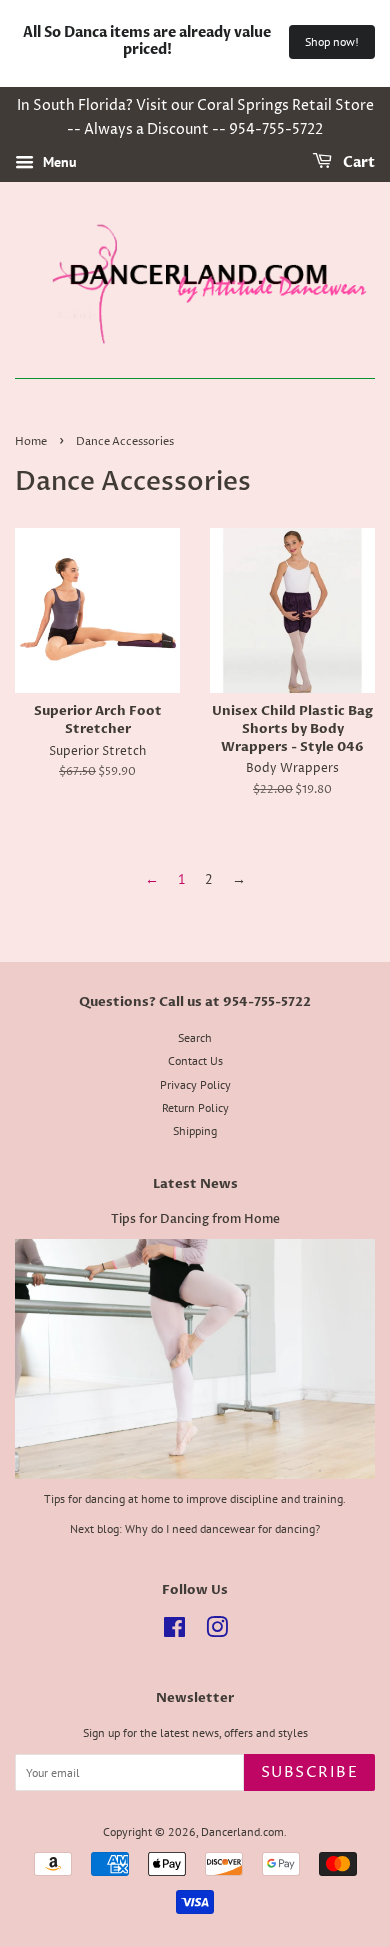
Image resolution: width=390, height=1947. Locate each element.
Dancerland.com (242, 1831)
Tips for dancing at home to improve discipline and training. (195, 1498)
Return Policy (195, 1107)
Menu (58, 162)
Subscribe (310, 1772)
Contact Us (195, 1060)
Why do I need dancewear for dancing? (222, 1528)
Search (195, 1037)
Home (31, 442)
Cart (357, 162)
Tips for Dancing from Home (195, 1219)
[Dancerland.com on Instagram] (217, 1631)
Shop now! (332, 41)
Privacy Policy (195, 1084)
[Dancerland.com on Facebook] (174, 1631)
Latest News (195, 1184)
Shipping (195, 1130)
